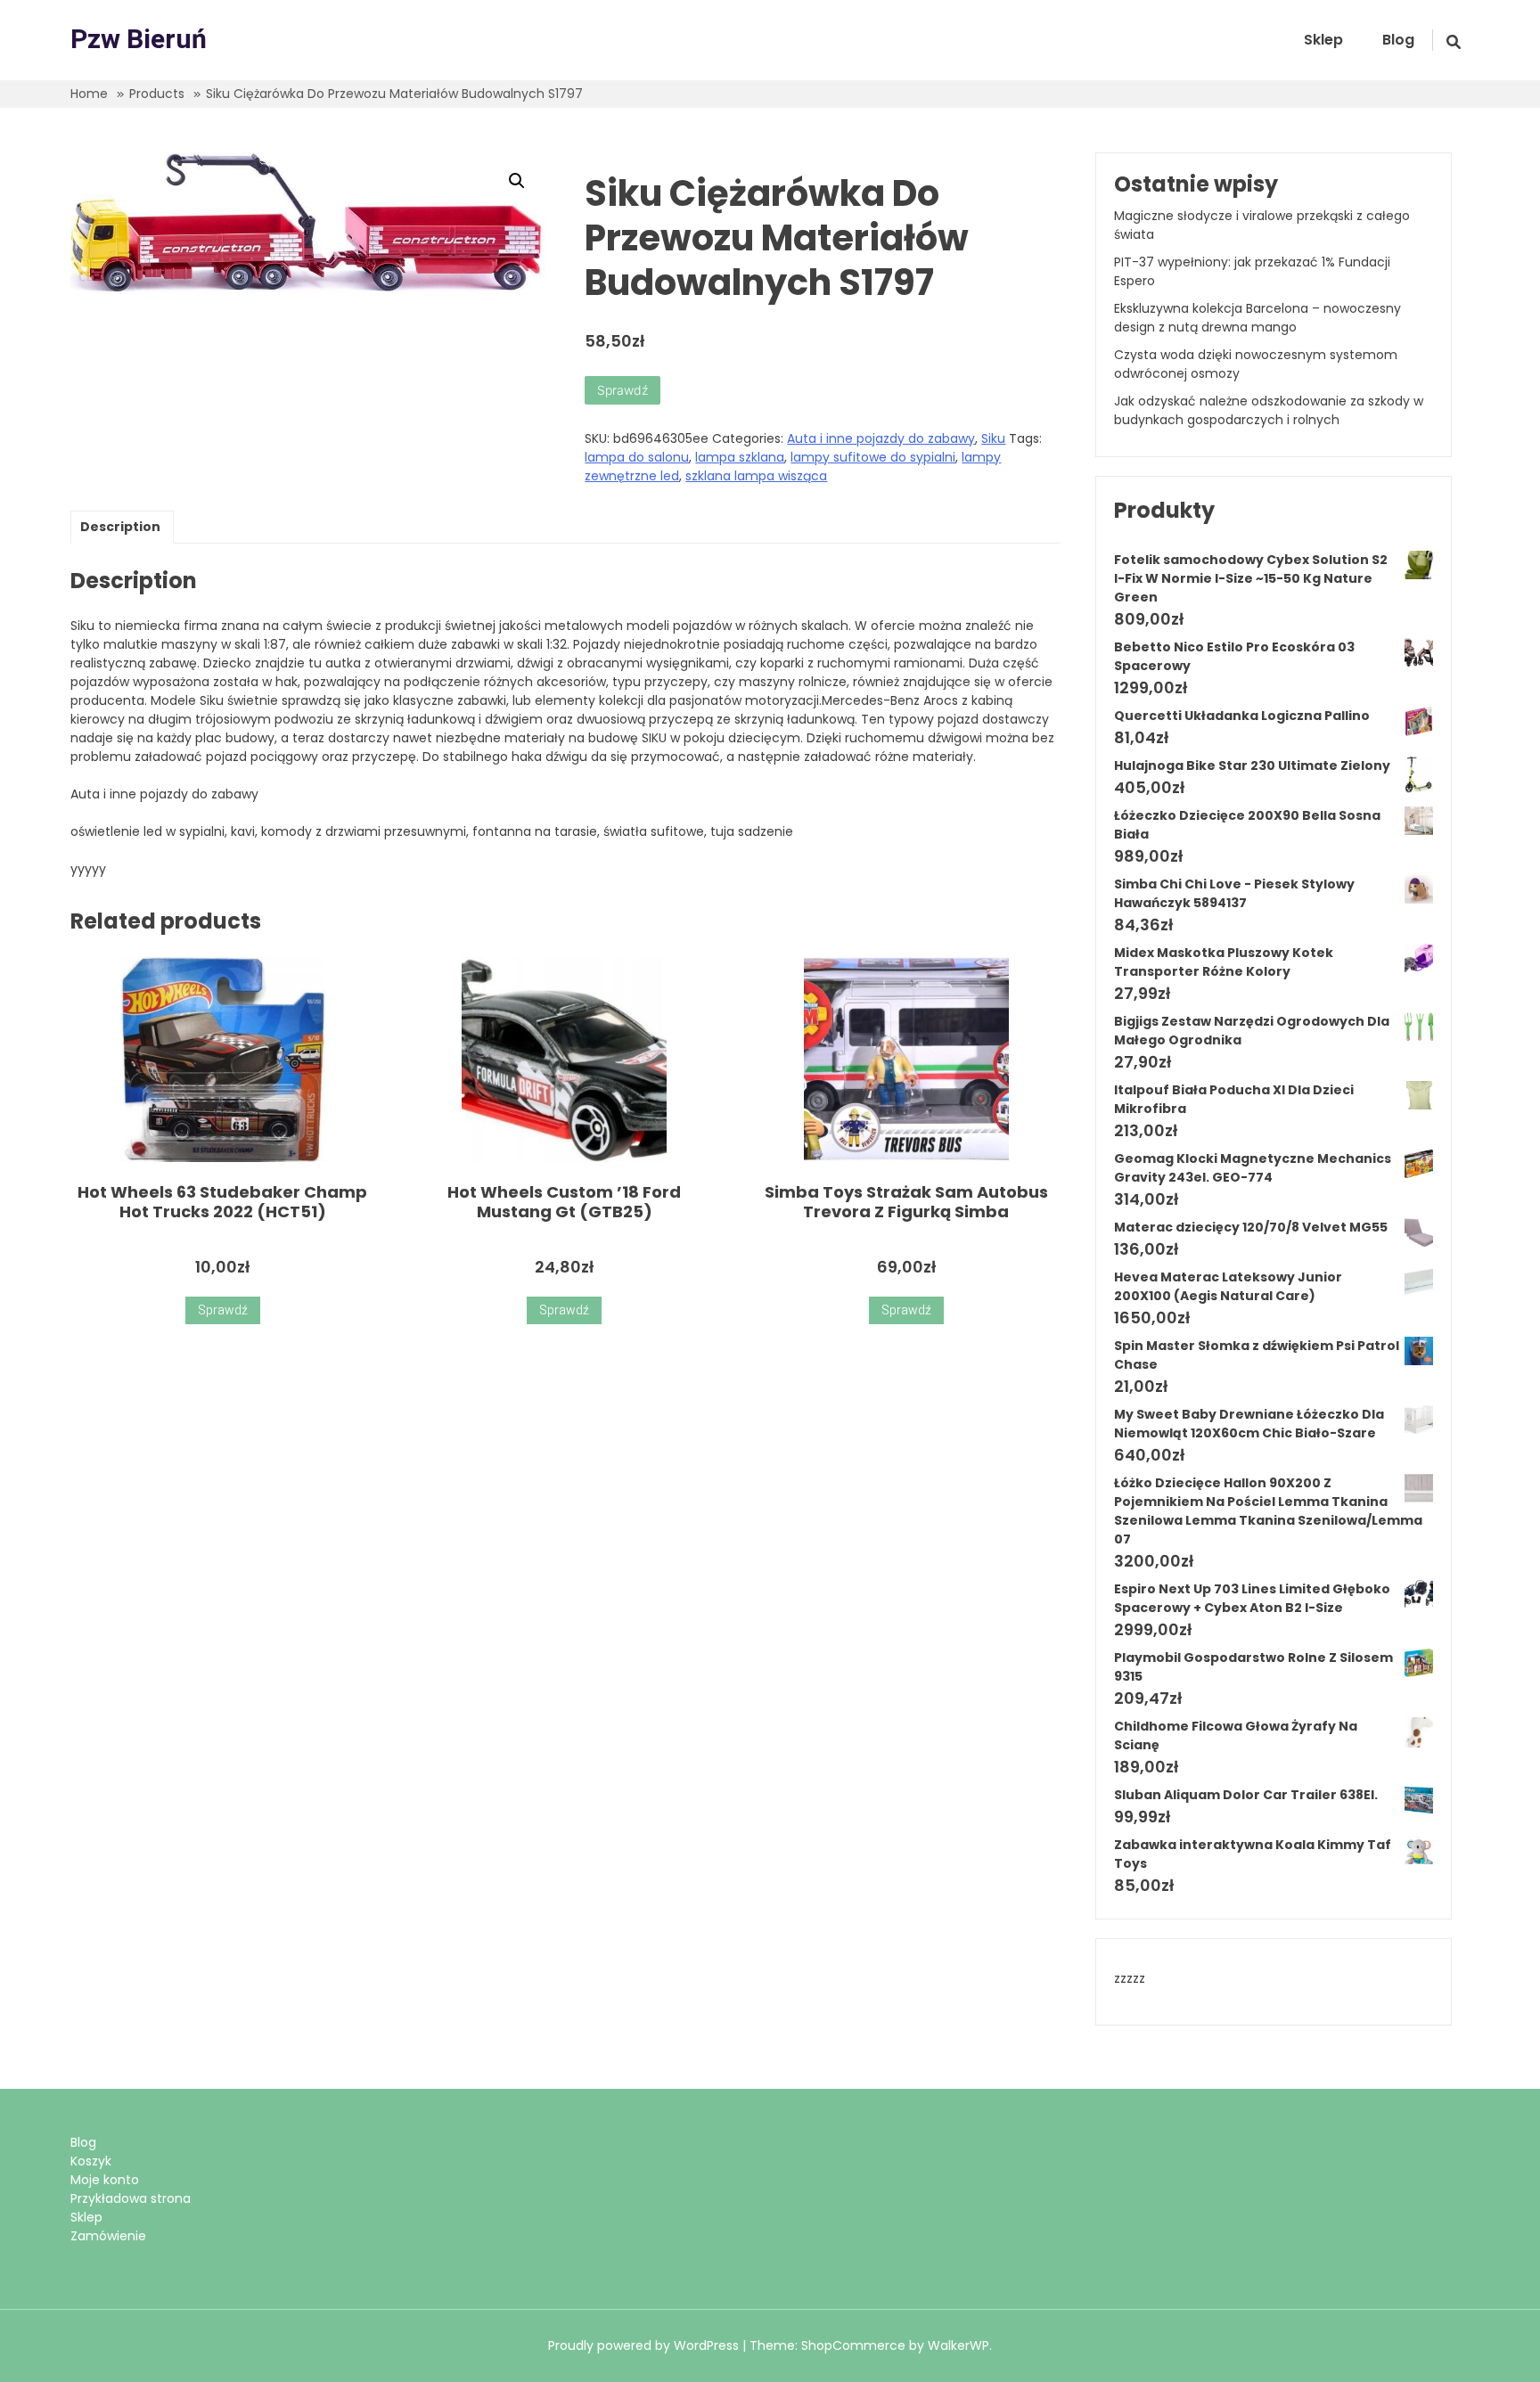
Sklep (1323, 40)
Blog (1398, 40)
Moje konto (105, 2180)
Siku (993, 438)
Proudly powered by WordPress (645, 2345)
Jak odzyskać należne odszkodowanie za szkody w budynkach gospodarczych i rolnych (1269, 410)
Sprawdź (623, 390)
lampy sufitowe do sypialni (873, 457)
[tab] (120, 527)
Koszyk (91, 2161)
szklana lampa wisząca (756, 476)
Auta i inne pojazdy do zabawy (881, 438)
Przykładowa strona (131, 2198)
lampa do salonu (637, 457)
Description (120, 527)
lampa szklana (740, 457)
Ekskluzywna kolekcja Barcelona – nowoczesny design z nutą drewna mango (1257, 318)
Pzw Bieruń (139, 40)
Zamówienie (108, 2236)
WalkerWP (958, 2345)
